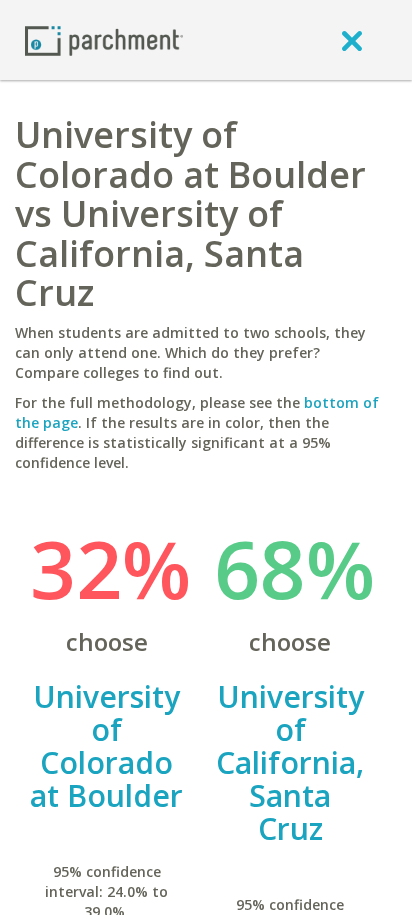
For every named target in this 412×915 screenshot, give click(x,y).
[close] (352, 40)
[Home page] (104, 39)
